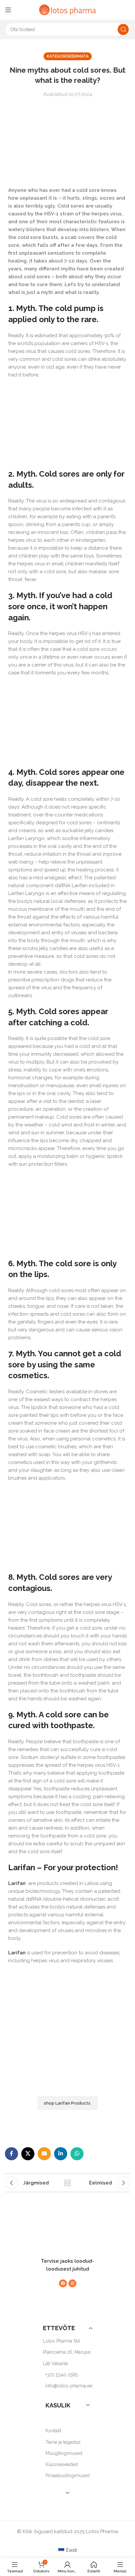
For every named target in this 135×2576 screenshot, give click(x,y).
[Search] (123, 29)
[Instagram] (72, 2284)
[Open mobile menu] (8, 10)
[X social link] (28, 2154)
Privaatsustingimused (68, 2476)
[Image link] (64, 2239)
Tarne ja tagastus (63, 2442)
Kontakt (53, 2431)
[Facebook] (63, 2284)
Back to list (67, 2183)
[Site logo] (67, 9)
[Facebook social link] (11, 2154)
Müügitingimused (64, 2453)
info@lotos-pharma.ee (69, 2386)
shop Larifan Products (68, 2103)
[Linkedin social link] (61, 2154)
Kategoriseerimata (68, 56)
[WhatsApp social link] (77, 2154)
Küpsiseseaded (62, 2464)
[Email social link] (44, 2154)
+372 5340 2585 (61, 2375)
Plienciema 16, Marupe (67, 2352)
